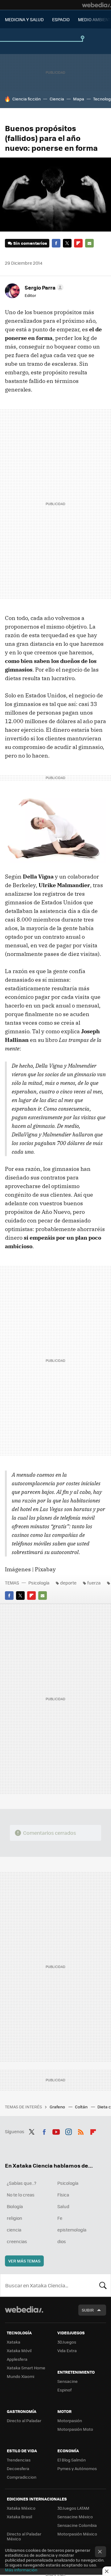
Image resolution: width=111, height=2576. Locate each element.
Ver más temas (24, 2261)
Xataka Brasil (19, 2517)
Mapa (79, 99)
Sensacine (68, 2381)
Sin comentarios (30, 243)
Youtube (56, 2131)
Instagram (68, 2131)
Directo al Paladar (24, 2420)
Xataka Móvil (19, 2350)
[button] (43, 287)
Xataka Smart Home (26, 2368)
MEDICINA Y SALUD (24, 19)
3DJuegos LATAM (73, 2508)
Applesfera (17, 2359)
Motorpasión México (77, 2534)
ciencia (14, 2230)
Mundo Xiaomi (21, 2376)
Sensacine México (75, 2517)
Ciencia (57, 99)
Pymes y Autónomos (77, 2468)
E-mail (89, 243)
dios (62, 2241)
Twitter (67, 243)
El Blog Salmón (72, 2460)
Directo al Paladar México (24, 2536)
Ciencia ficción (27, 99)
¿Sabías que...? (22, 2183)
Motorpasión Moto (75, 2429)
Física (63, 2195)
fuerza (94, 1583)
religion (14, 2218)
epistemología (72, 2230)
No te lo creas (21, 2195)
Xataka (14, 2342)
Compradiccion (22, 2477)
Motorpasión (70, 2420)
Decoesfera (18, 2468)
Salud (63, 2206)
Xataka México (21, 2508)
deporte (68, 1583)
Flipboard (78, 243)
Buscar (103, 2285)
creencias (17, 2241)
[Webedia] (97, 5)
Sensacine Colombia (77, 2525)
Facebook (56, 243)
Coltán (82, 2107)
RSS (81, 2131)
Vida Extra (67, 2350)
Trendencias (19, 2460)
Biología (15, 2206)
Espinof (64, 2390)
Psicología (39, 1583)
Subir (88, 2310)
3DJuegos (67, 2342)
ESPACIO (61, 19)
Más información (21, 2570)
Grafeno (58, 2107)
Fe (60, 2218)
